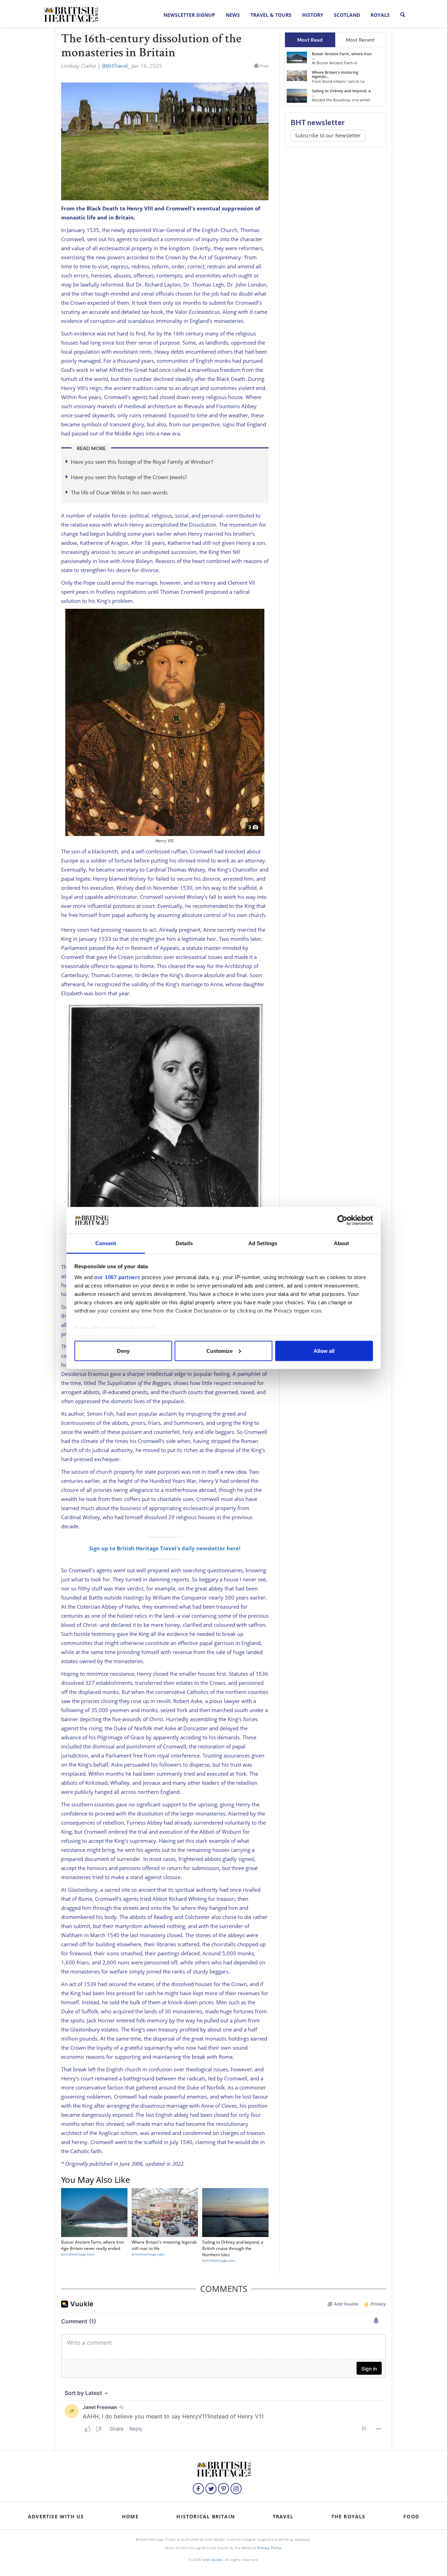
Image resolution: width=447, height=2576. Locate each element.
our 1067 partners (117, 1277)
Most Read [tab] (310, 40)
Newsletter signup (189, 15)
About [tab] (342, 1243)
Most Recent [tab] (360, 40)
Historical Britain (206, 2516)
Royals (380, 15)
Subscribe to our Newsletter (328, 135)
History (313, 15)
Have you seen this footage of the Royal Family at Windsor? (142, 462)
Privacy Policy (269, 2548)
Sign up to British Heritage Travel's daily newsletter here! (165, 1548)
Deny (123, 1351)
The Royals (349, 2516)
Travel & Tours (271, 15)
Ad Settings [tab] (263, 1243)
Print (263, 66)
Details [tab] (184, 1243)
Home (130, 2516)
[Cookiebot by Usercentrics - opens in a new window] (342, 1220)
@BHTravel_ (116, 66)
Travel (283, 2516)
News (233, 15)
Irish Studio (213, 2560)
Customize (219, 1351)
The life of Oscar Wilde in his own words (119, 492)
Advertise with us (56, 2516)
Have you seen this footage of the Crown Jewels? (129, 477)
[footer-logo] (223, 2468)
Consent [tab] (106, 1243)
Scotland (347, 15)
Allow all (324, 1351)
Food (411, 2516)
